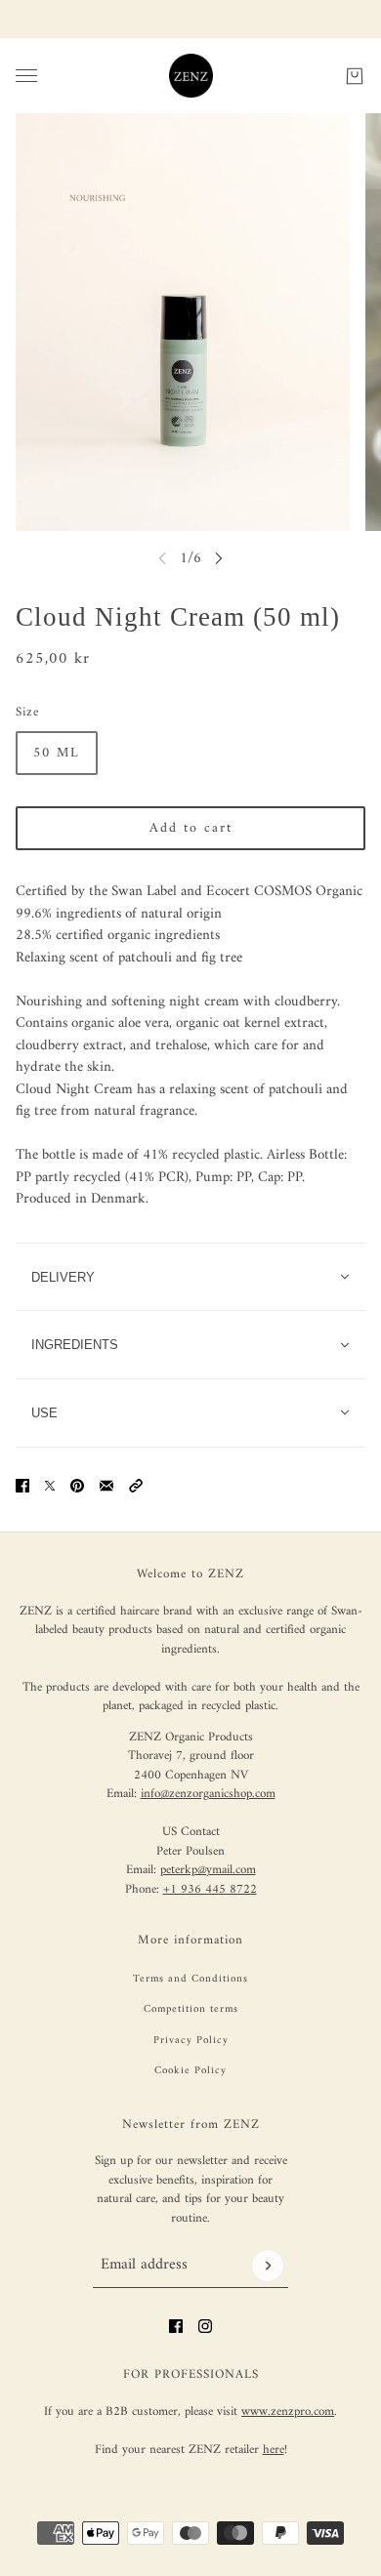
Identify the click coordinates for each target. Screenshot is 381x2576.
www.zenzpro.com (288, 2412)
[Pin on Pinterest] (77, 1486)
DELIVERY (63, 1277)
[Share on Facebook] (22, 1486)
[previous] (162, 558)
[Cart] (355, 75)
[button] (136, 1486)
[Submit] (268, 2266)
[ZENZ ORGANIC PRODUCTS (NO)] (191, 76)
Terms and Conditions (190, 1979)
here (274, 2450)
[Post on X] (50, 1486)
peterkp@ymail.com (208, 1870)
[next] (219, 558)
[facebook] (176, 2326)
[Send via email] (106, 1486)
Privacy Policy (191, 2041)
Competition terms (191, 2009)
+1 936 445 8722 (210, 1889)
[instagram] (205, 2326)
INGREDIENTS (75, 1345)
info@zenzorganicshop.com (208, 1794)
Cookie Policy (190, 2071)
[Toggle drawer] (26, 76)
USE (44, 1413)
